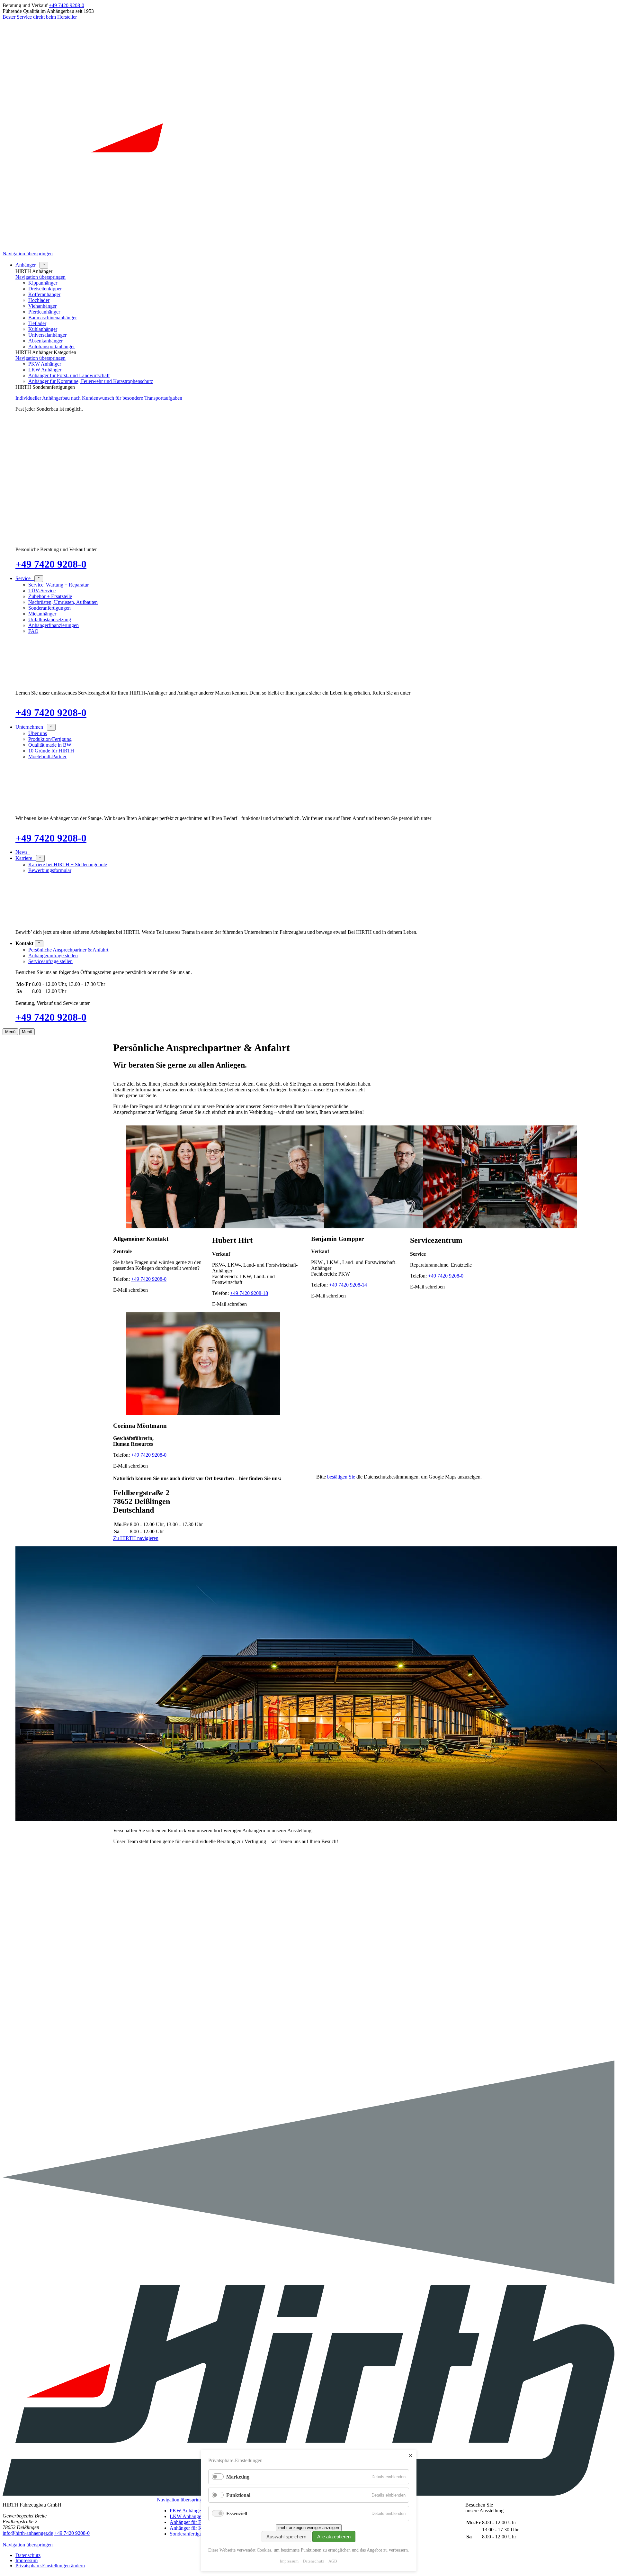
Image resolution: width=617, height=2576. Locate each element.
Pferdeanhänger (44, 312)
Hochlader (39, 300)
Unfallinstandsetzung (50, 619)
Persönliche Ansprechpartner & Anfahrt (68, 950)
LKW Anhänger (45, 370)
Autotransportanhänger (52, 346)
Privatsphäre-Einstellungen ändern (50, 2566)
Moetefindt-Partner (47, 756)
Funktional (238, 2495)
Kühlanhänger (43, 329)
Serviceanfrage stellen (50, 961)
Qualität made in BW (50, 745)
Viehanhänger (42, 306)
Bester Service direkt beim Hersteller (40, 17)
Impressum (27, 2560)
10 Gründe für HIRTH (51, 751)
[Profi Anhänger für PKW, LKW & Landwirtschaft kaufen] (308, 248)
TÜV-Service (42, 591)
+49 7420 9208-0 (67, 5)
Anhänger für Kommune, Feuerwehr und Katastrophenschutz (91, 381)
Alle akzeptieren (334, 2537)
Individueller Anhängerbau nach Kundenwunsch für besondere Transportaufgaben (99, 398)
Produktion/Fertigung (50, 739)
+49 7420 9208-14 (348, 1285)
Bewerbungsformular (50, 870)
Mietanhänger (42, 614)
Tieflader (37, 323)
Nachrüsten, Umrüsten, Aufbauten (63, 602)
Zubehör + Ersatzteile (50, 596)
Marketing (238, 2477)
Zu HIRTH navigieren (136, 1538)
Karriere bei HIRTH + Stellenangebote (68, 865)
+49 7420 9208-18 (249, 1293)
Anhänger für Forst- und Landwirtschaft (69, 375)
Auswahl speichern (286, 2537)
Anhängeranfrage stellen (53, 956)
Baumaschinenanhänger (53, 318)
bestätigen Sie (341, 1477)
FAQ (33, 631)
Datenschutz (28, 2555)
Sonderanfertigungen (49, 608)
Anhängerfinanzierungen (54, 625)
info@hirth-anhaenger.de (28, 2533)
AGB (333, 2561)
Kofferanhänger (44, 294)
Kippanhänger (43, 283)
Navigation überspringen (28, 254)
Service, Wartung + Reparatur (58, 585)
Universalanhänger (47, 335)
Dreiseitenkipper (45, 289)
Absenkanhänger (45, 341)
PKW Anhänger (45, 364)
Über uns (38, 733)
